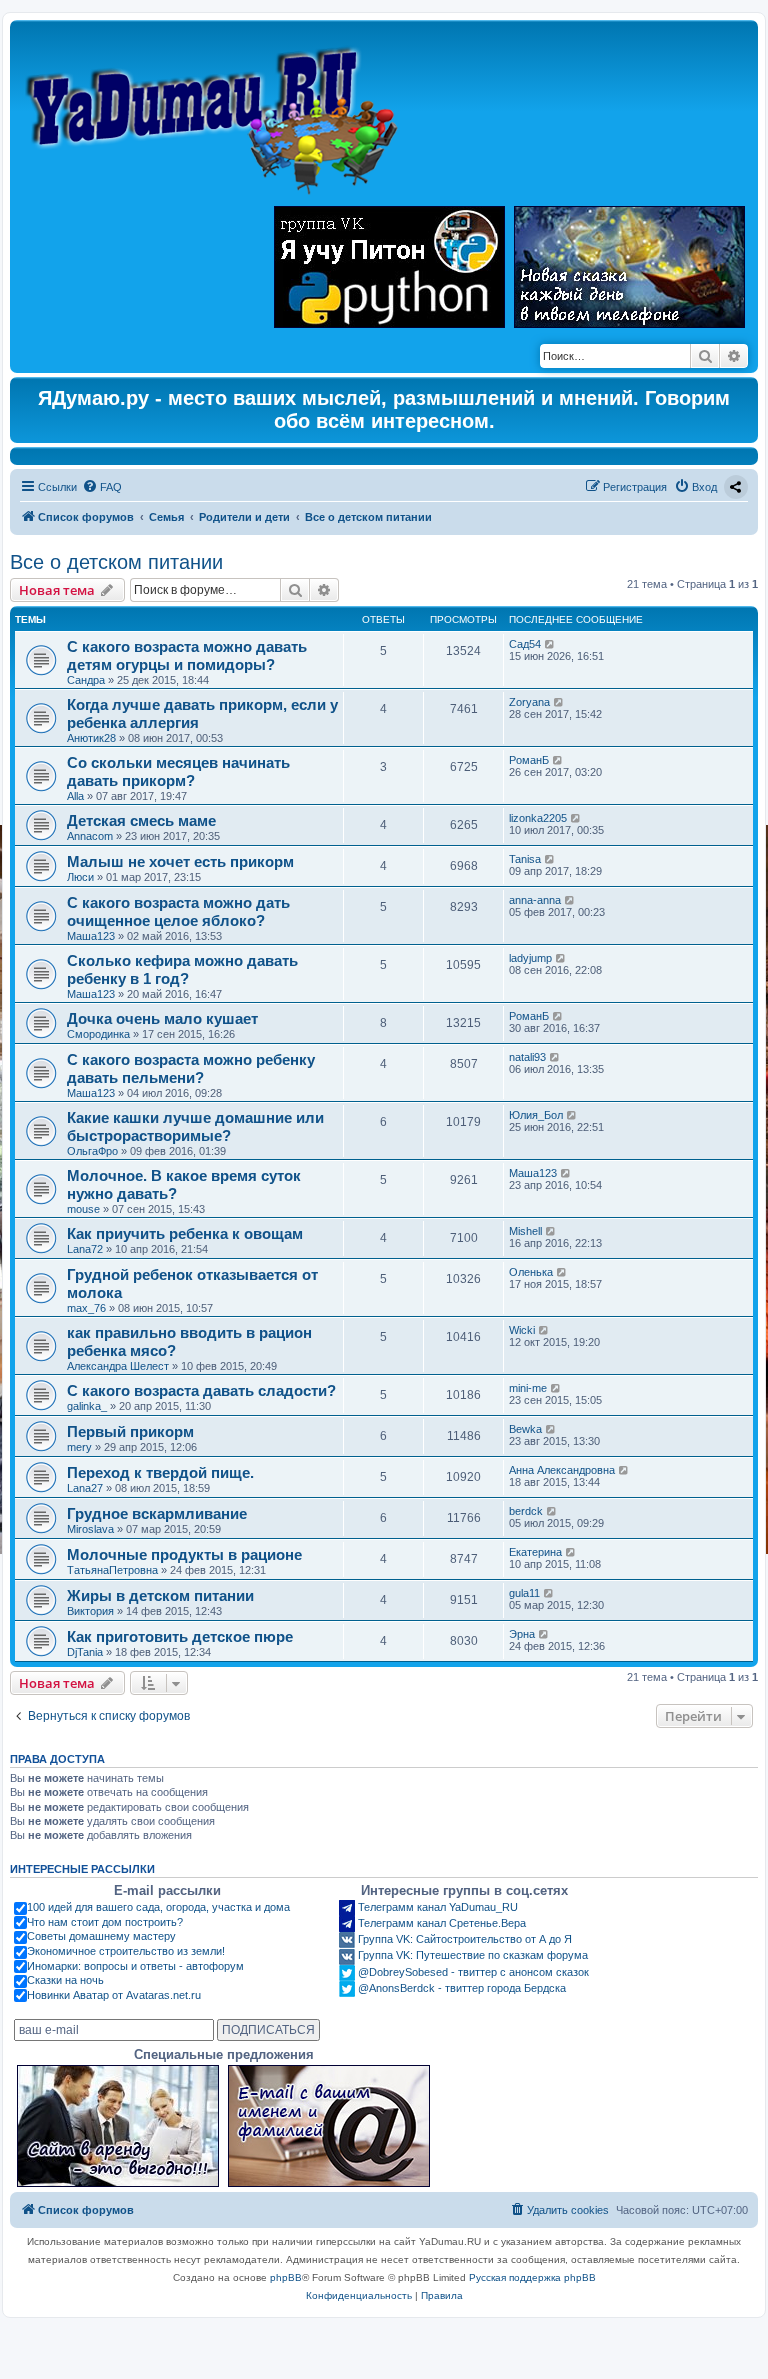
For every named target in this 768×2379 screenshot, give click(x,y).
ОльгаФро (92, 1151)
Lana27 (85, 1488)
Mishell (525, 1231)
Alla (75, 796)
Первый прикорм (130, 1431)
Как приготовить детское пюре (180, 1636)
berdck (526, 1511)
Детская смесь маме (141, 820)
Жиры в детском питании (160, 1595)
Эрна (522, 1634)
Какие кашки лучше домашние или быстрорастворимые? (195, 1126)
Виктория (90, 1611)
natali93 (527, 1057)
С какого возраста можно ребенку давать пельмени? (191, 1068)
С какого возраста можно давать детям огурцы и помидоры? (187, 655)
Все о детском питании (116, 562)
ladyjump (530, 958)
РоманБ (529, 760)
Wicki (522, 1330)
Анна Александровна (562, 1470)
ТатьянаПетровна (112, 1570)
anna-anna (535, 900)
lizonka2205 (538, 818)
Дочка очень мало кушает (162, 1018)
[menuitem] (102, 487)
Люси (80, 877)
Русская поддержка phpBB (532, 2277)
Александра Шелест (118, 1366)
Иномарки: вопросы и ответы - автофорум (135, 1966)
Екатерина (535, 1552)
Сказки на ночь (65, 1980)
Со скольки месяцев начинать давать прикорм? (178, 771)
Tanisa (525, 859)
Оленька (531, 1272)
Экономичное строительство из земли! (126, 1951)
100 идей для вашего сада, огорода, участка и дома (158, 1907)
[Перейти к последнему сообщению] (550, 644)
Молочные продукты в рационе (184, 1554)
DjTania (85, 1652)
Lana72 (85, 1249)
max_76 (86, 1308)
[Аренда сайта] (118, 2126)
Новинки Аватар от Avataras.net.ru (114, 1995)
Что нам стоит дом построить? (105, 1922)
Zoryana (529, 702)
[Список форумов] (216, 111)
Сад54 (525, 644)
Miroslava (90, 1529)
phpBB (286, 2277)
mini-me (528, 1388)
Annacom (90, 836)
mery (79, 1447)
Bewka (525, 1429)
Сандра (86, 680)
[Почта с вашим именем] (329, 2126)
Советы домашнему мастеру (101, 1936)
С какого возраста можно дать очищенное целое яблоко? (178, 911)
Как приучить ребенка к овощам (185, 1233)
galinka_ (87, 1406)
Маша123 (91, 936)
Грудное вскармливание (157, 1513)
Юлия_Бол (536, 1115)
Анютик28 (91, 738)
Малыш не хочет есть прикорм (180, 861)
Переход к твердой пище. (160, 1472)
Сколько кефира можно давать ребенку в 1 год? (182, 969)
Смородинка (98, 1034)
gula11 (524, 1593)
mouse (83, 1209)
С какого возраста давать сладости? (201, 1390)
